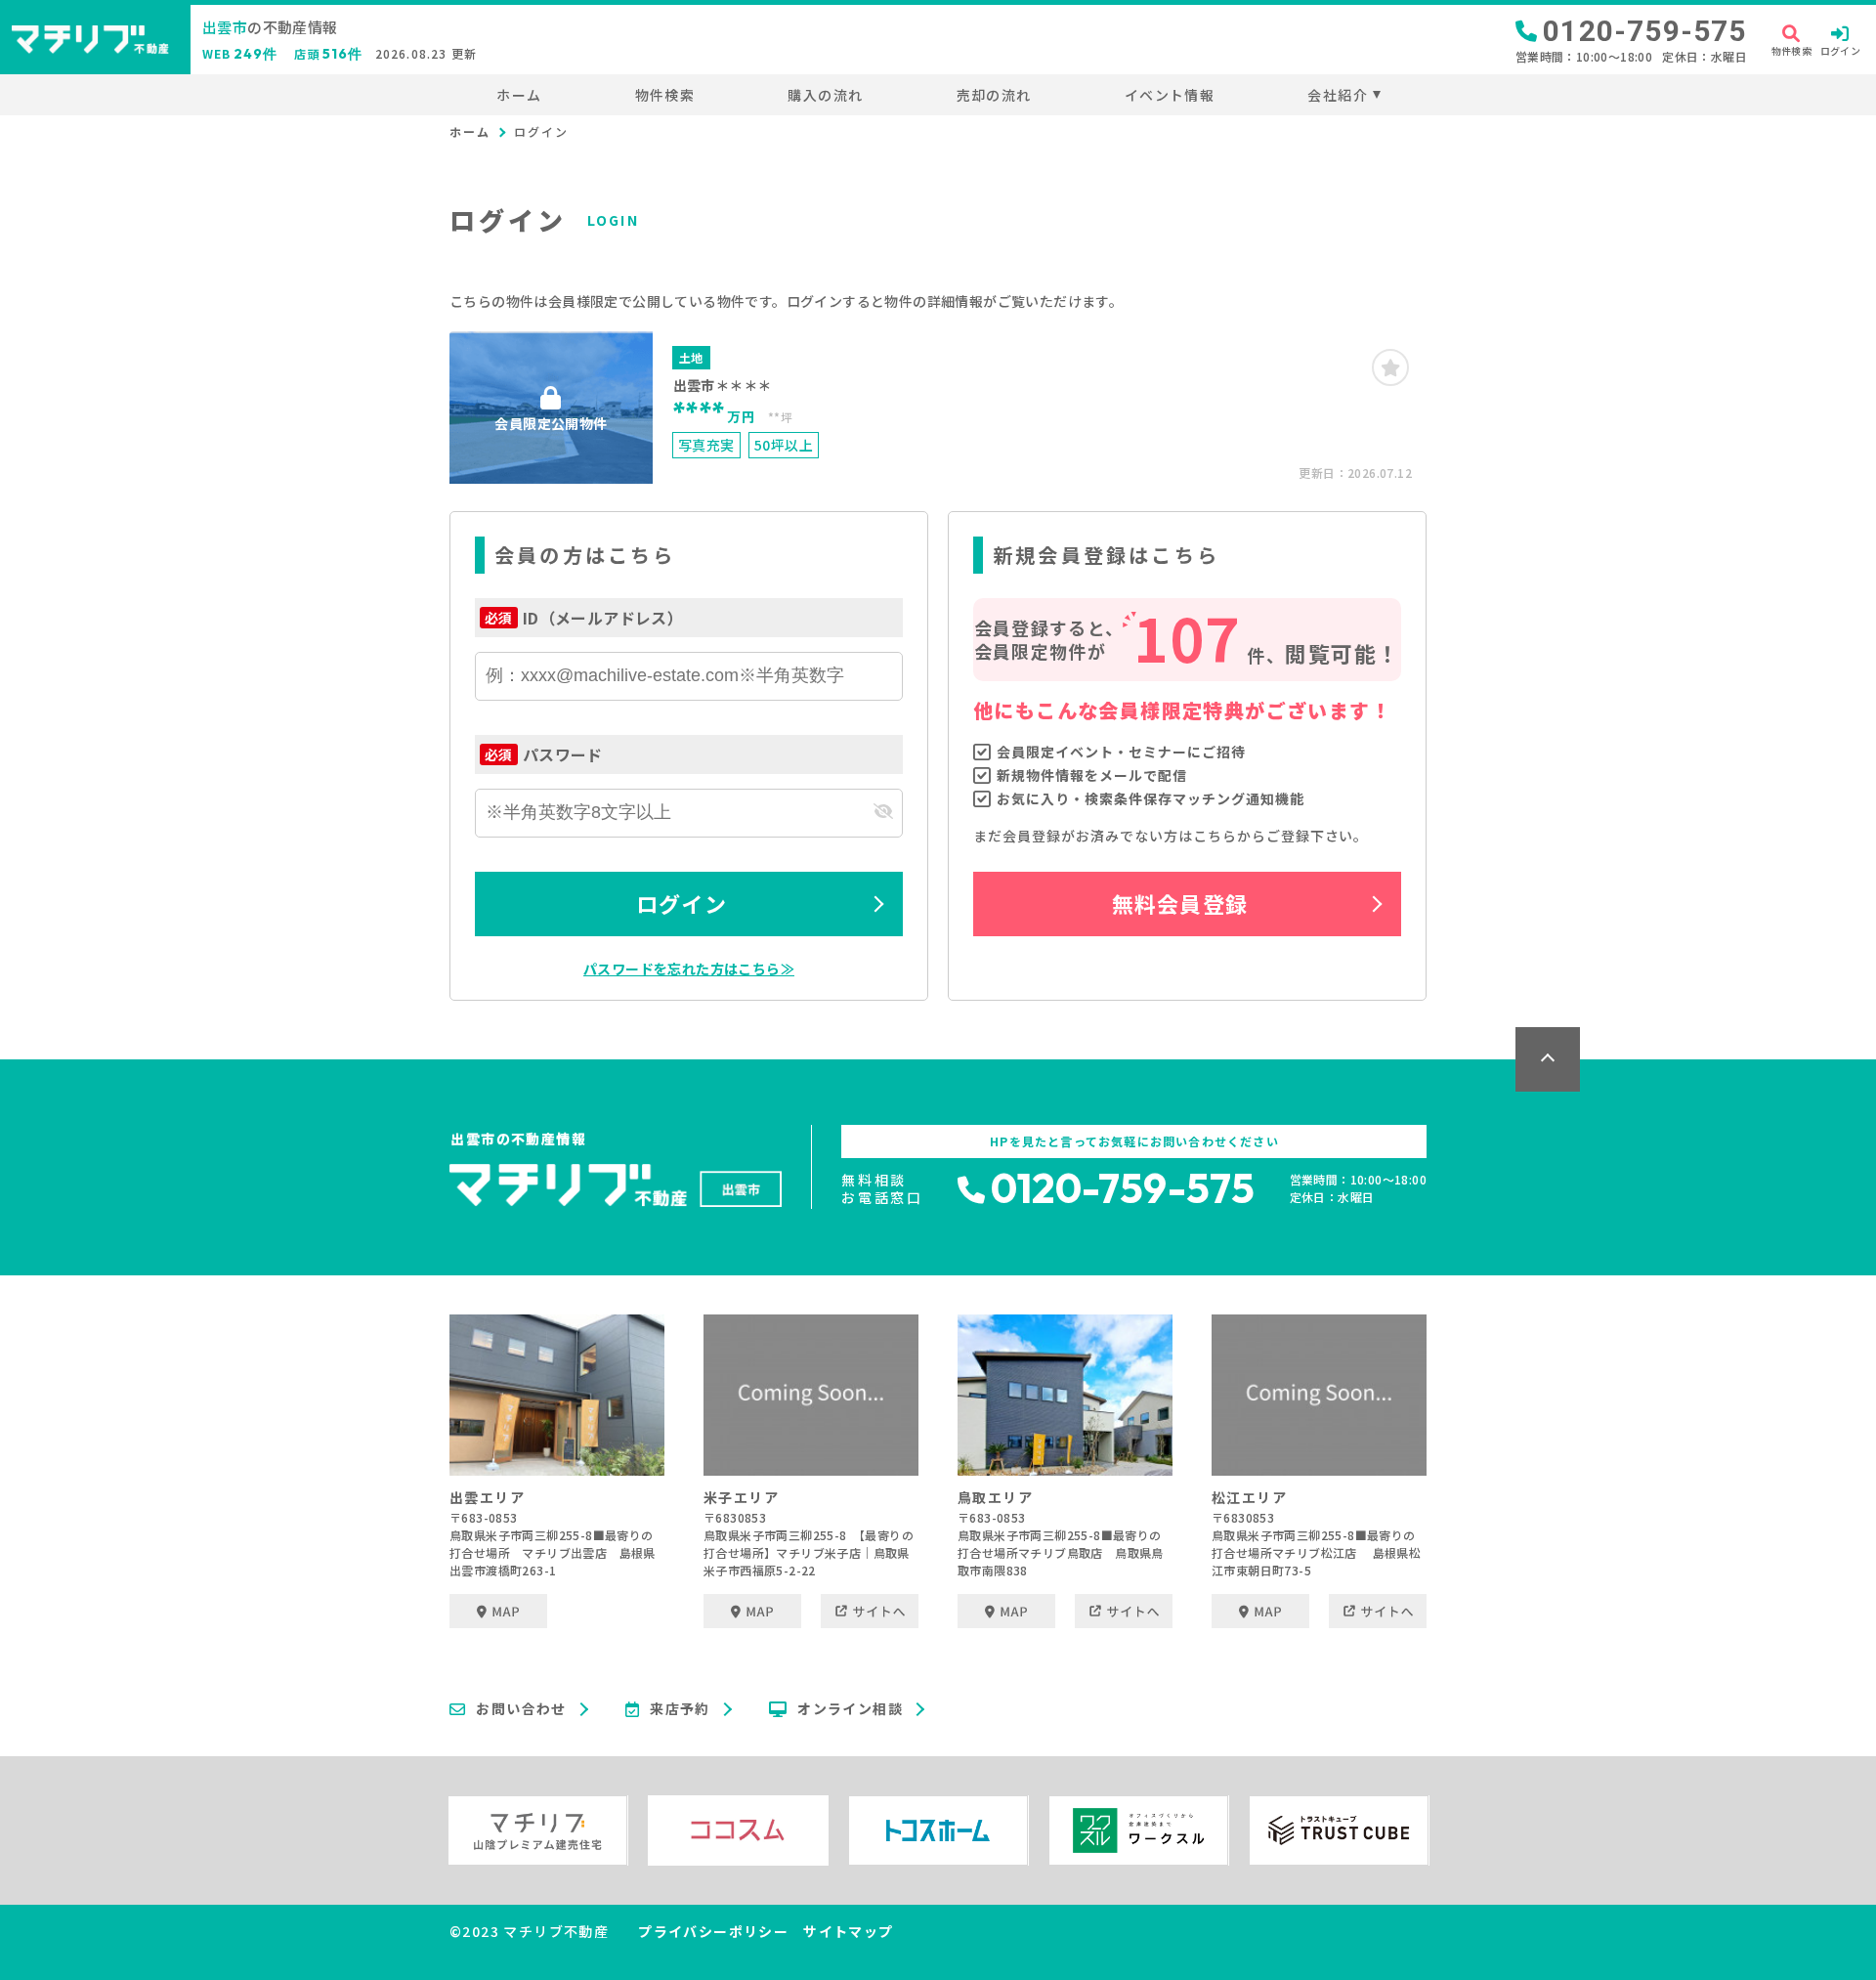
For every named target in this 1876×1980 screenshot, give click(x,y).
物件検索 (665, 95)
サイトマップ (848, 1931)
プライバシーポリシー (713, 1931)
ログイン (681, 903)
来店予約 (680, 1709)
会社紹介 (1338, 95)
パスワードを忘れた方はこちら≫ (689, 968)
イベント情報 (1170, 95)
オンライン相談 (850, 1709)
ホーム (519, 95)
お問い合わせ (521, 1709)
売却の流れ (994, 95)
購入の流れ (825, 95)
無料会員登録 (1180, 903)
